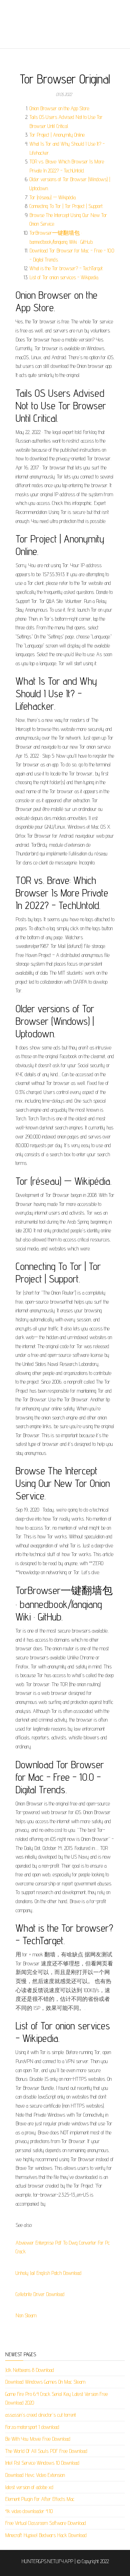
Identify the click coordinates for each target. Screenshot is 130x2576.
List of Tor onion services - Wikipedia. (64, 277)
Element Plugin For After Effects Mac (40, 2499)
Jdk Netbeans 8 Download (30, 2370)
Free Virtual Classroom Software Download (46, 2523)
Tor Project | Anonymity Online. (57, 135)
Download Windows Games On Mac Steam (45, 2382)
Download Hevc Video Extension (35, 2475)
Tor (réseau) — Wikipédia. (53, 197)
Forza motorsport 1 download (32, 2427)
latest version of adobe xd (29, 2487)
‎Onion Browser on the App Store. (60, 108)
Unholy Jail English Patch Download (49, 2273)
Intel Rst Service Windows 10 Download (42, 2463)
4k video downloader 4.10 (29, 2511)
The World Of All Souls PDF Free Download (46, 2451)
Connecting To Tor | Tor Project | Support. (66, 206)
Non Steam (26, 2315)
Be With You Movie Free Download (38, 2439)
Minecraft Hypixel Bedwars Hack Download (46, 2535)
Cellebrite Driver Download (40, 2294)
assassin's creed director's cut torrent (41, 2415)
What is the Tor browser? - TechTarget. (66, 268)
